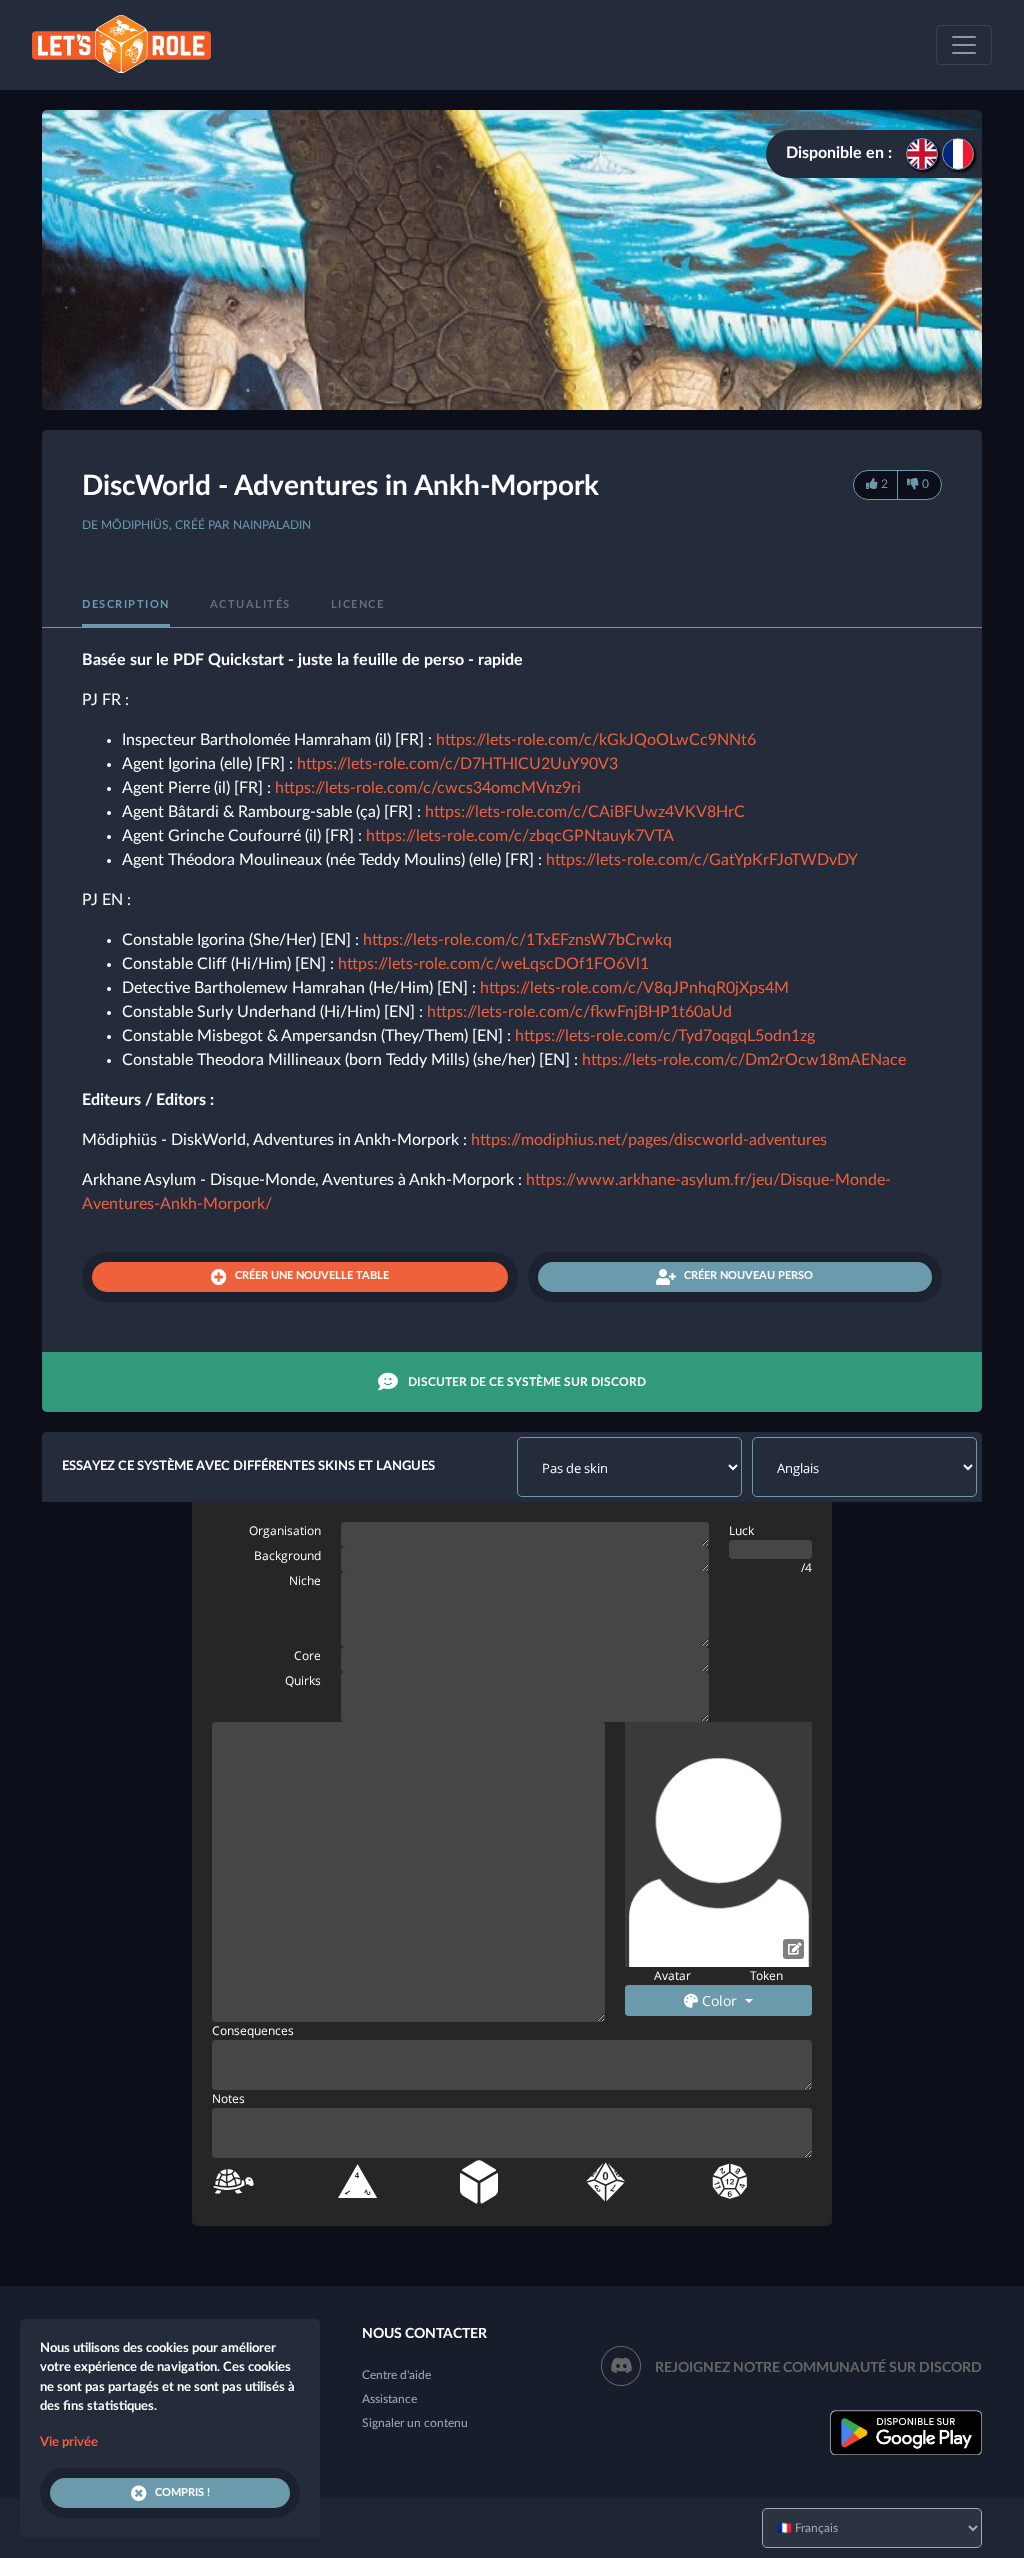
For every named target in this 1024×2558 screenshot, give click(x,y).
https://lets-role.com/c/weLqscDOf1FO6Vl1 (493, 964)
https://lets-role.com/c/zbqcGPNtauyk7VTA (520, 836)
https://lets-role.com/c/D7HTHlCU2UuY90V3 (457, 764)
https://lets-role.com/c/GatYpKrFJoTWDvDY (702, 860)
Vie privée (69, 2442)
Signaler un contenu (415, 2423)
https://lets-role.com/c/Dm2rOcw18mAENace (744, 1060)
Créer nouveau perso (748, 1275)
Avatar (672, 1975)
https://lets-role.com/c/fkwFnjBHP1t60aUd (579, 1012)
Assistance (389, 2399)
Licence (358, 604)
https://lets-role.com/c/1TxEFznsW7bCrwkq (517, 940)
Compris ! (182, 2492)
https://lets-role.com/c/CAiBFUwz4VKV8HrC (585, 812)
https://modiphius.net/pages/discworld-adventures (649, 1140)
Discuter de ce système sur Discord (527, 1382)
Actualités (250, 604)
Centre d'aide (396, 2375)
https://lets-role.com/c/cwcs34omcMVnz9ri (428, 788)
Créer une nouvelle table (312, 1275)
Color (719, 2000)
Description (126, 604)
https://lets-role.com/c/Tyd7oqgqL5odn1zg (665, 1036)
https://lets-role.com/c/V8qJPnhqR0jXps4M (634, 988)
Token (766, 1975)
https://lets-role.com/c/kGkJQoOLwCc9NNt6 (596, 740)
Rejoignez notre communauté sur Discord (818, 2368)
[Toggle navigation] (964, 45)
